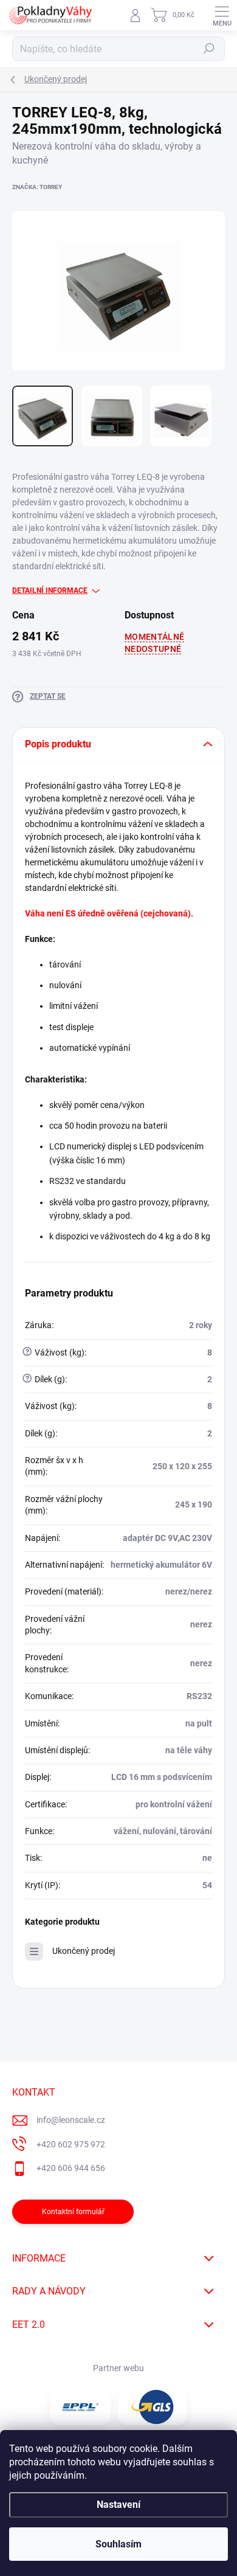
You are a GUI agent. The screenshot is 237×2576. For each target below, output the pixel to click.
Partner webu (118, 2368)
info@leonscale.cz (71, 2120)
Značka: (37, 187)
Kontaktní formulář (73, 2212)
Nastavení (118, 2505)
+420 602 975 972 (71, 2144)
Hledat (209, 49)
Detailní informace (50, 590)
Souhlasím (118, 2544)
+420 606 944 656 (71, 2168)
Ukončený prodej (84, 1951)
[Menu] (222, 15)
